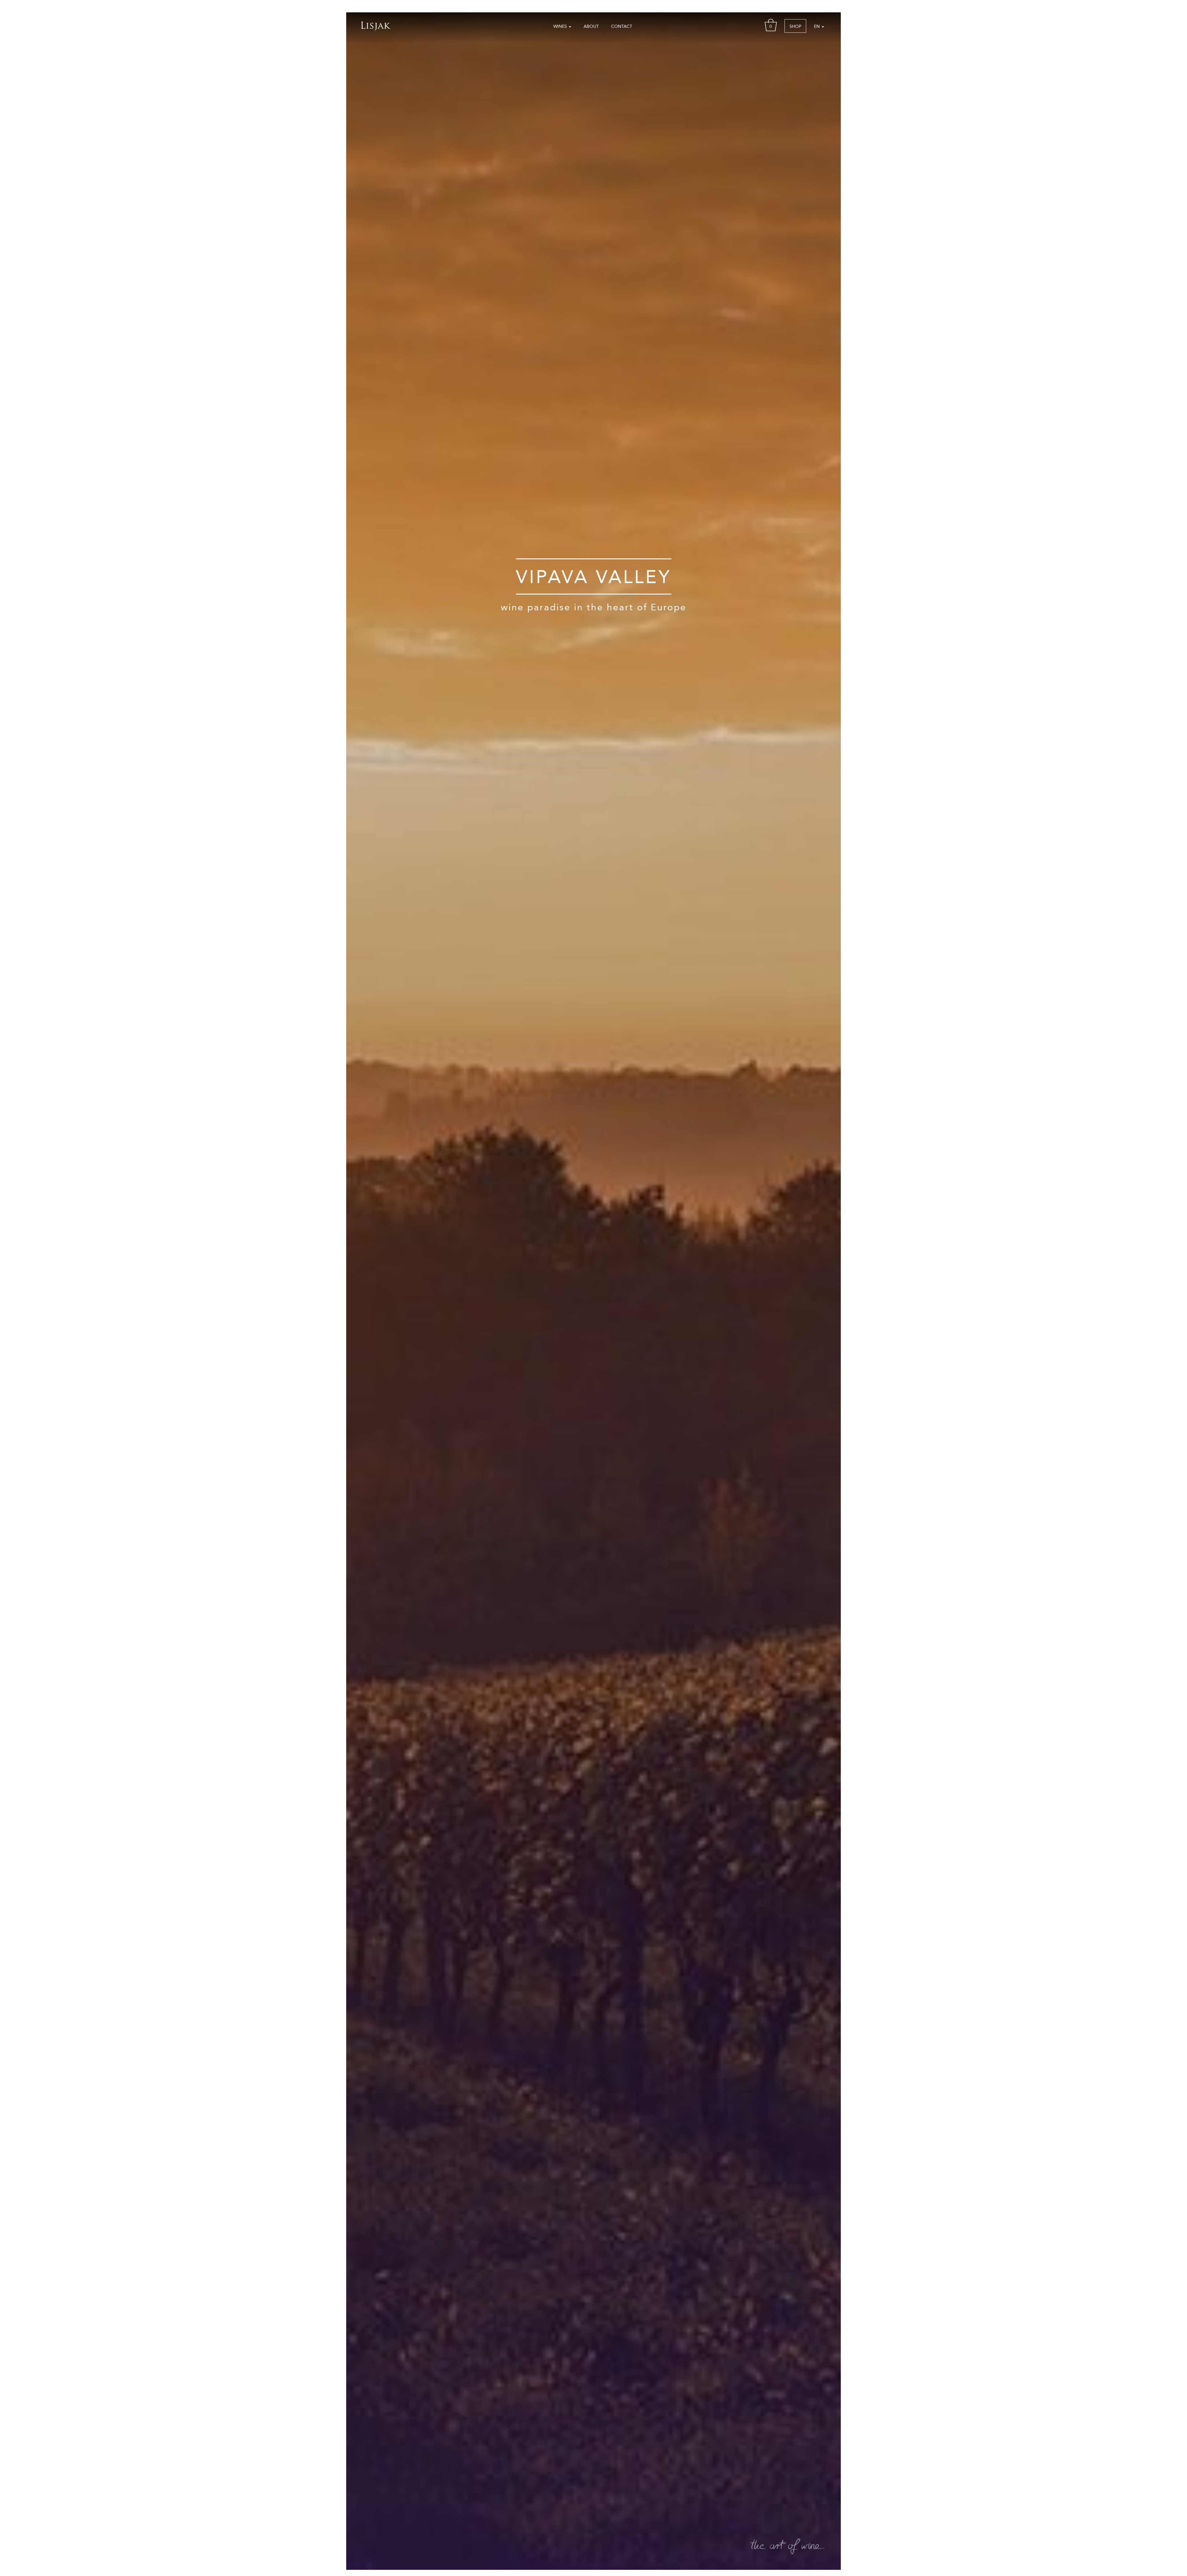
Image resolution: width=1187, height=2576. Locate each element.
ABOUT (591, 26)
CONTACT (622, 26)
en (817, 26)
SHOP (795, 26)
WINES (561, 26)
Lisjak (375, 26)
